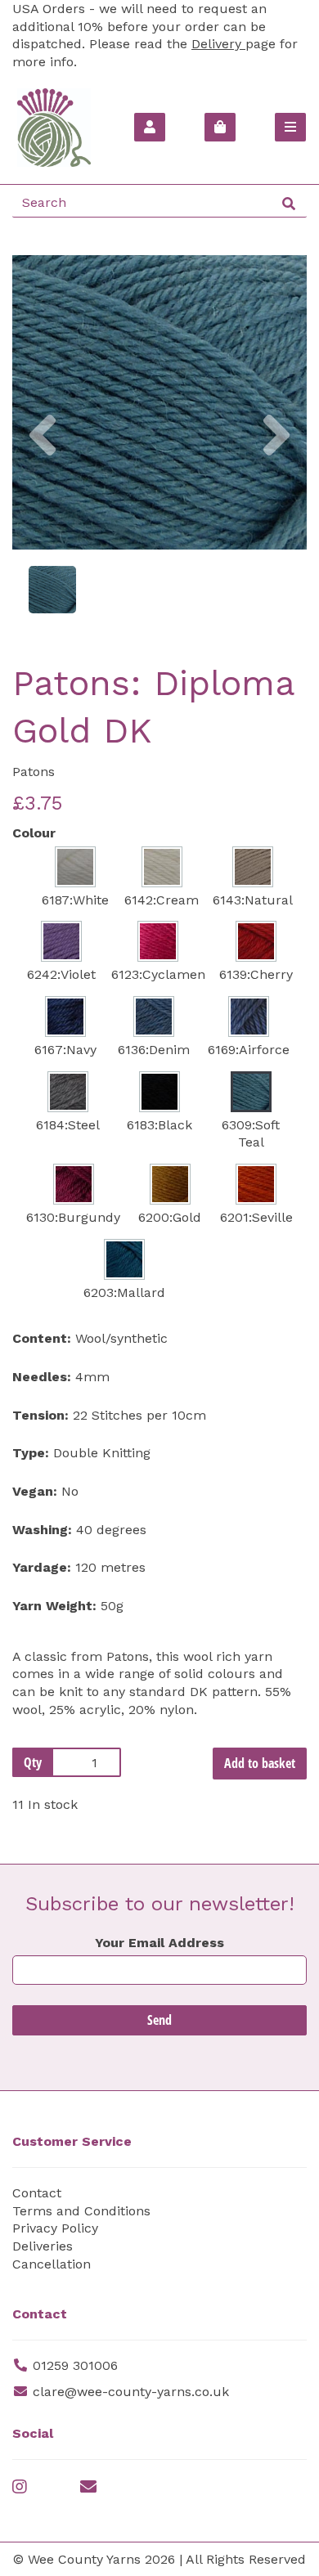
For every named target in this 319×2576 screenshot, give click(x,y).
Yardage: (42, 1567)
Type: (31, 1453)
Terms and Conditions (81, 2211)
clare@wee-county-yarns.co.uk (131, 2392)
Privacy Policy (55, 2228)
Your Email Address (159, 1943)
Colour (34, 833)
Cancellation (52, 2264)
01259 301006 (75, 2365)
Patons (34, 772)
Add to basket (260, 1763)
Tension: (40, 1415)
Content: (42, 1338)
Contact (37, 2193)
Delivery (218, 44)
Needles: (42, 1377)
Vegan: (35, 1491)
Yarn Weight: (54, 1606)
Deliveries (43, 2246)
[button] (43, 476)
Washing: (42, 1530)
